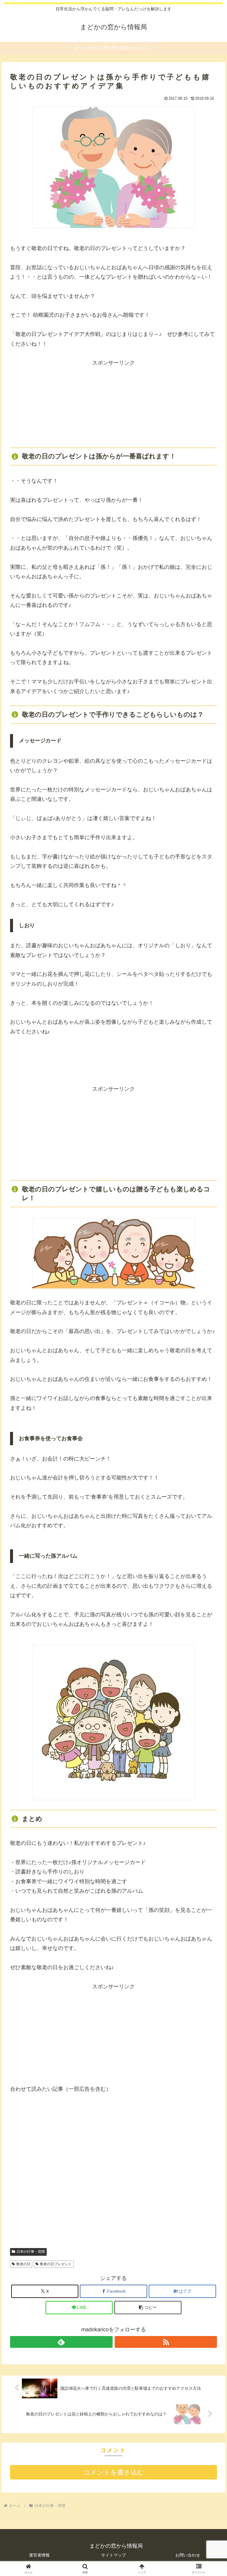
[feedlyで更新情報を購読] (61, 2342)
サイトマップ (113, 2555)
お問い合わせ (188, 2555)
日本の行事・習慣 (31, 2252)
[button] (148, 2308)
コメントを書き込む (114, 2472)
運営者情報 (39, 2555)
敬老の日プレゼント (56, 2264)
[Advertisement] (113, 405)
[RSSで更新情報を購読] (166, 2342)
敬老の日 (23, 2264)
